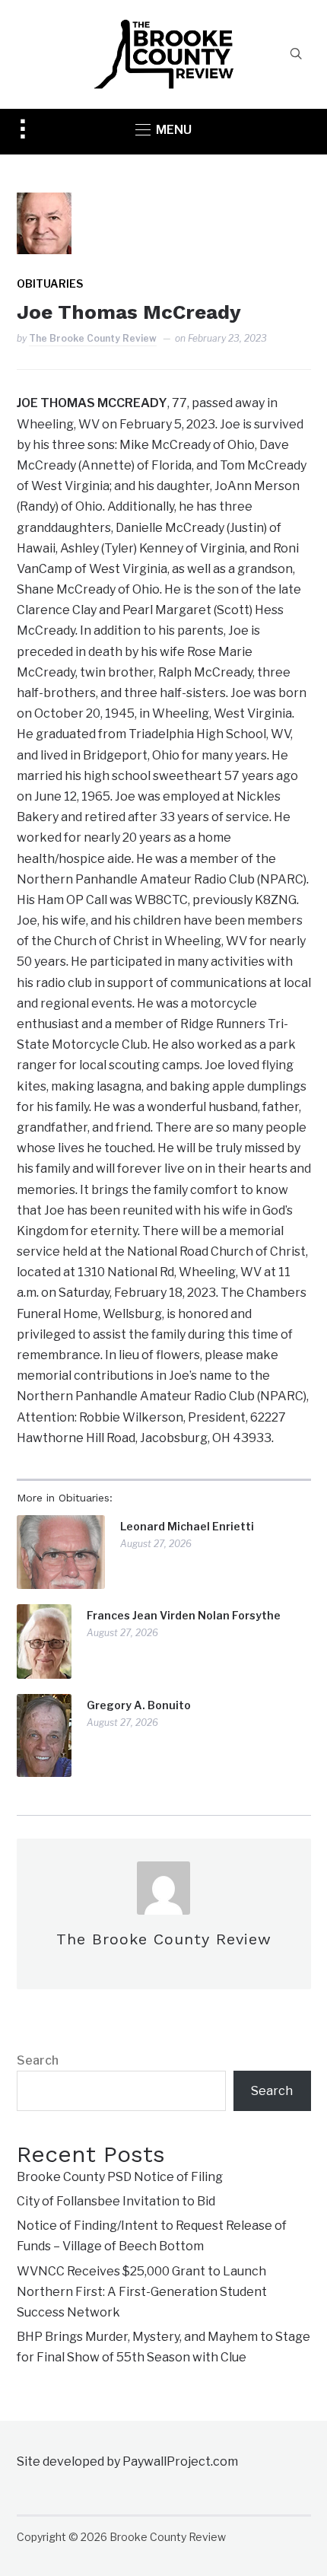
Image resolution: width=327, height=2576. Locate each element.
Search (38, 2060)
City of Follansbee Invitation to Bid (116, 2201)
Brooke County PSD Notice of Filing (120, 2177)
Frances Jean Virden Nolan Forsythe (184, 1615)
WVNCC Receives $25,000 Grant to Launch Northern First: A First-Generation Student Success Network (142, 2292)
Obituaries (50, 283)
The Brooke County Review (93, 338)
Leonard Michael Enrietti (187, 1526)
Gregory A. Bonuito (139, 1705)
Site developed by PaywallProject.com (127, 2461)
